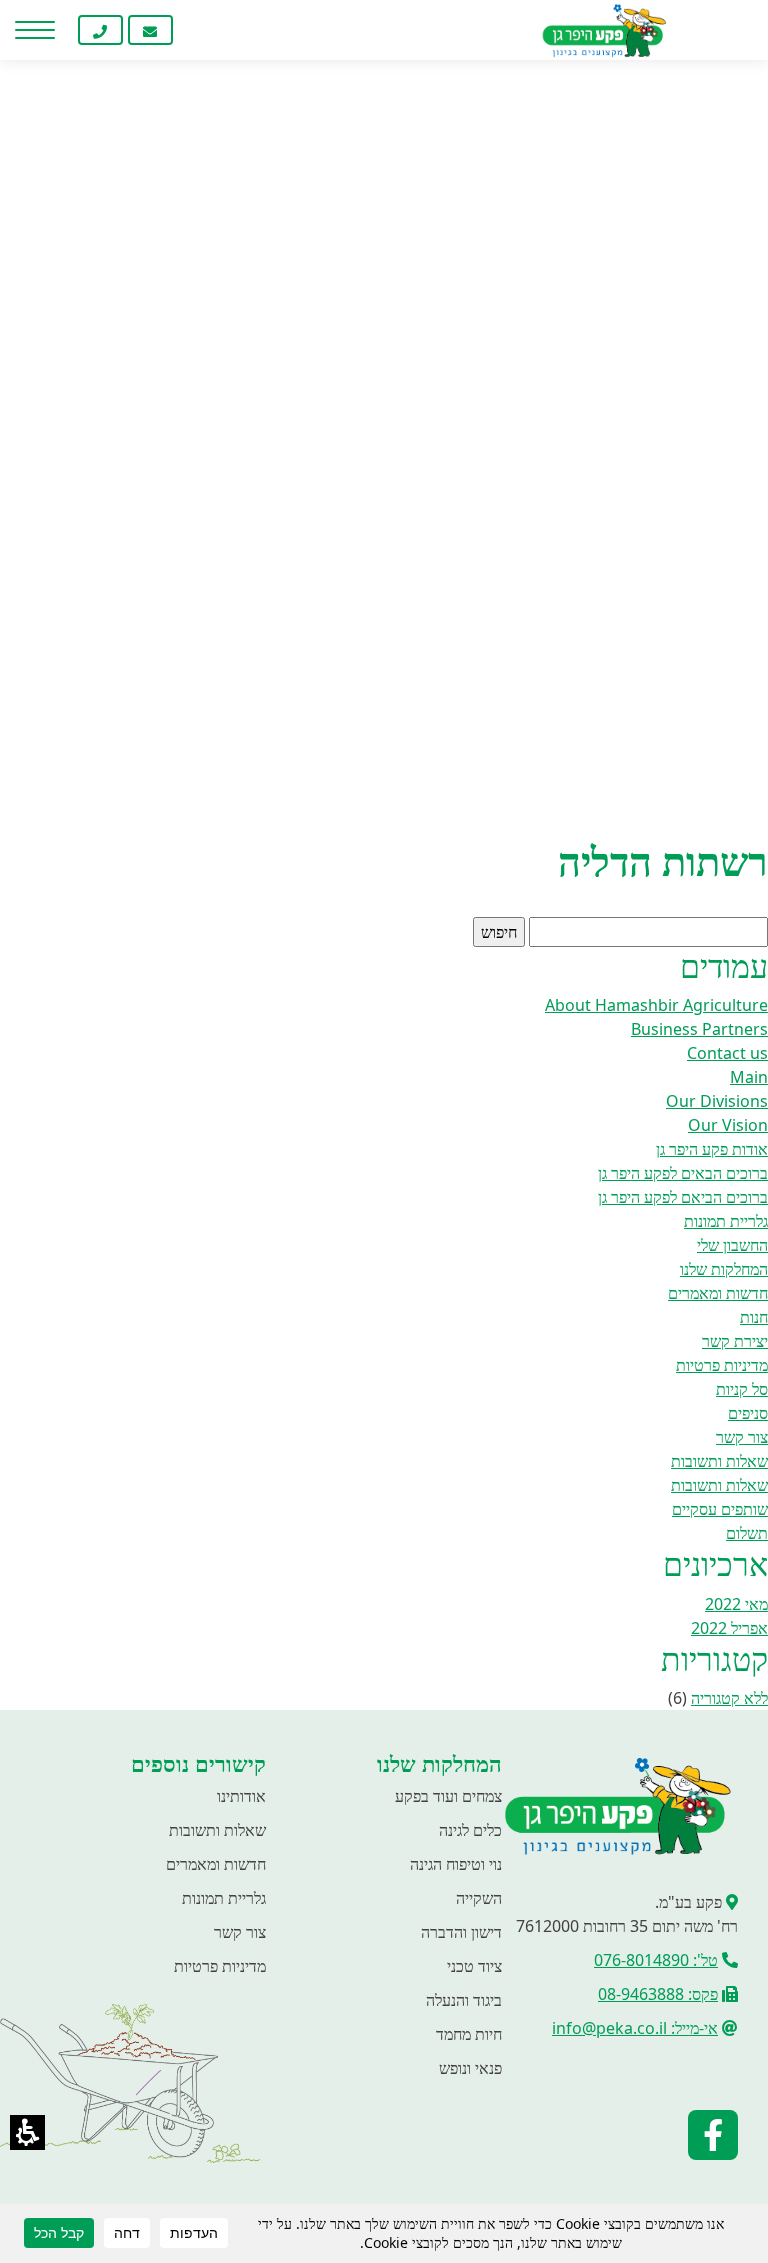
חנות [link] (754, 1317)
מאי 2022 (736, 1604)
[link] (200, 30)
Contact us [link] (727, 1053)
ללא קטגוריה (729, 1698)
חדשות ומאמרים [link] (718, 1293)
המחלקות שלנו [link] (724, 1269)
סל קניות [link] (742, 1389)
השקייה (479, 1898)
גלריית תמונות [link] (726, 1221)
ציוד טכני (474, 1966)
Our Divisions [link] (717, 1101)
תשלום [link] (747, 1533)
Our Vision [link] (728, 1125)
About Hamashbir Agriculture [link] (656, 1005)
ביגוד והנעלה (464, 2000)
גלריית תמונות (224, 1898)
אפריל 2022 (729, 1628)
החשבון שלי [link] (732, 1245)
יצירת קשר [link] (735, 1341)
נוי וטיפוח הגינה (456, 1864)
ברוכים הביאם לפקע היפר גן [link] (683, 1197)
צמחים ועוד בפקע (448, 1796)
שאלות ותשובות (217, 1830)
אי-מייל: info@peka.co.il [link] (635, 2028)
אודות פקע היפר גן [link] (712, 1149)
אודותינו (241, 1796)
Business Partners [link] (699, 1029)
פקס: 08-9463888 (658, 1994)
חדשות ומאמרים (216, 1864)
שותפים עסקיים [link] (720, 1509)
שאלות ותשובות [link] (719, 1461)
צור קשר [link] (742, 1437)
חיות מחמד (469, 2034)
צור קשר (240, 1932)
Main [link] (749, 1077)
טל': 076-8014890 (656, 1960)
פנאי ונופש (470, 2068)
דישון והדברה (461, 1932)
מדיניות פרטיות (220, 1966)
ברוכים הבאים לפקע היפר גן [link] (683, 1173)
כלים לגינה (470, 1830)
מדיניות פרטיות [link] (722, 1365)
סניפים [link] (748, 1413)
